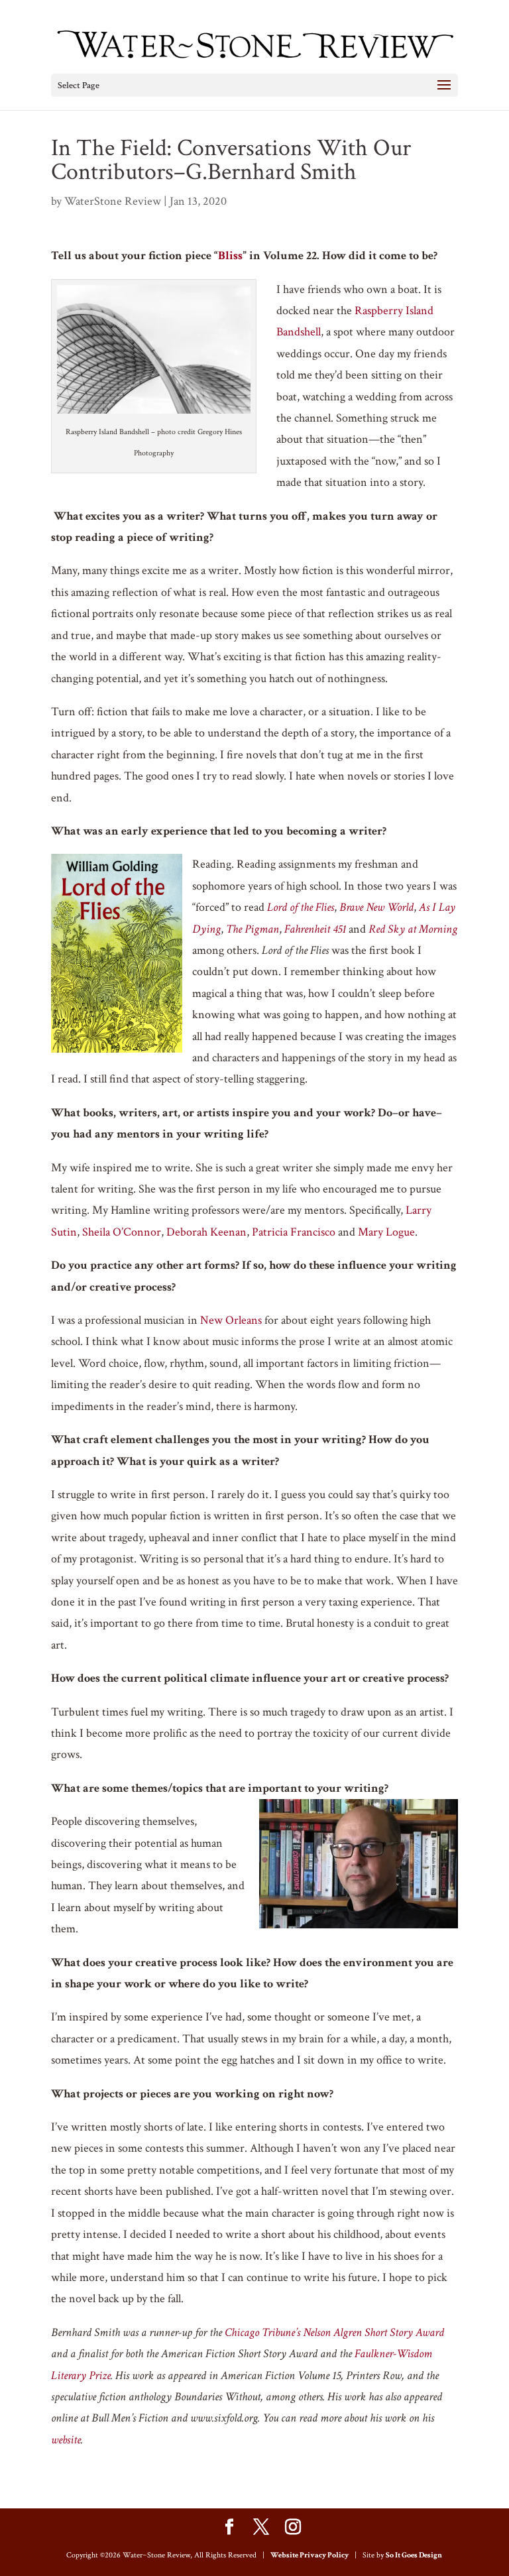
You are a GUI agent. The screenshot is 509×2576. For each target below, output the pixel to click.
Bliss (230, 256)
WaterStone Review (113, 201)
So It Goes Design (414, 2555)
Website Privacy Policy (310, 2555)
